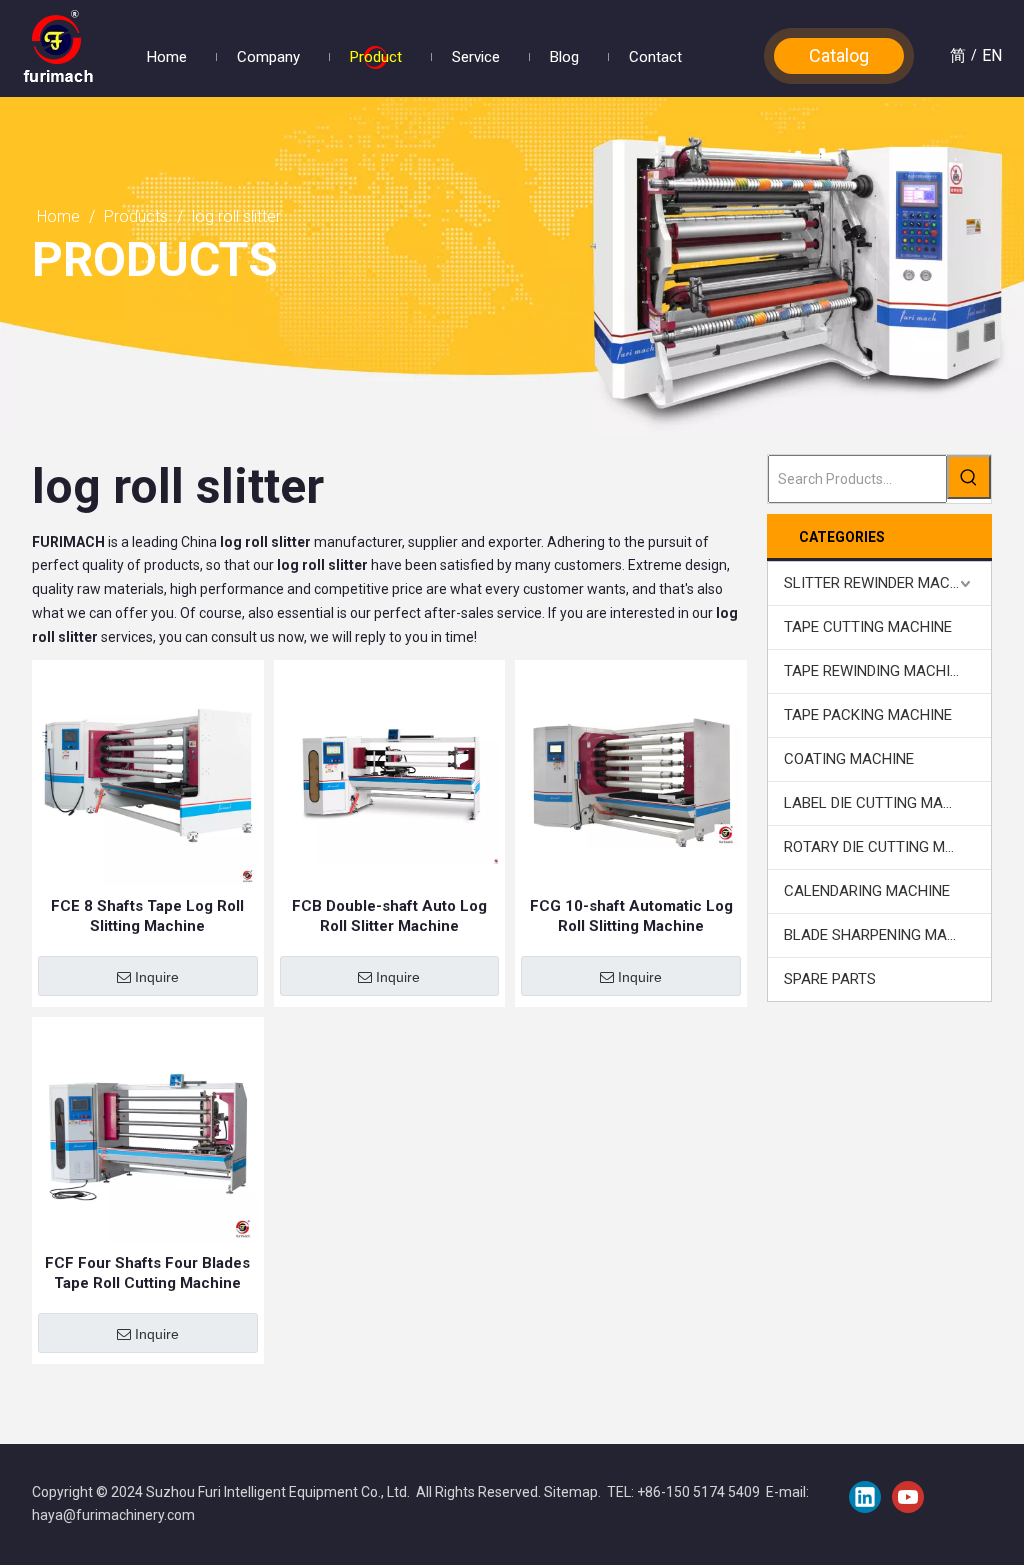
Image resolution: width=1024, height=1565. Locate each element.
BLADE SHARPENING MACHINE (886, 935)
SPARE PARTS (830, 979)
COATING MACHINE (849, 759)
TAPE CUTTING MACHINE (868, 627)
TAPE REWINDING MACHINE (876, 671)
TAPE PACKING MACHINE (868, 715)
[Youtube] (908, 1497)
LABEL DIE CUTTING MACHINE (884, 803)
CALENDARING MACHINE (867, 891)
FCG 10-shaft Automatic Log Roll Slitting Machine (631, 916)
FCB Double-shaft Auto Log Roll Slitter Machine (389, 916)
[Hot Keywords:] (969, 477)
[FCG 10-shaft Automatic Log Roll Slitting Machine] (631, 775)
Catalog (839, 55)
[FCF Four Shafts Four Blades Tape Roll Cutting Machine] (148, 1132)
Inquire (157, 977)
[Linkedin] (865, 1497)
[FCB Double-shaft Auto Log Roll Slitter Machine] (390, 775)
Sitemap (571, 1492)
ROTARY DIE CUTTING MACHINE (887, 847)
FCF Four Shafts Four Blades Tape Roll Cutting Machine (147, 1273)
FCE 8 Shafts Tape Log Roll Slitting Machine (147, 916)
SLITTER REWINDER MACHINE (883, 583)
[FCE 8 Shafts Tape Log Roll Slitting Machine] (148, 775)
